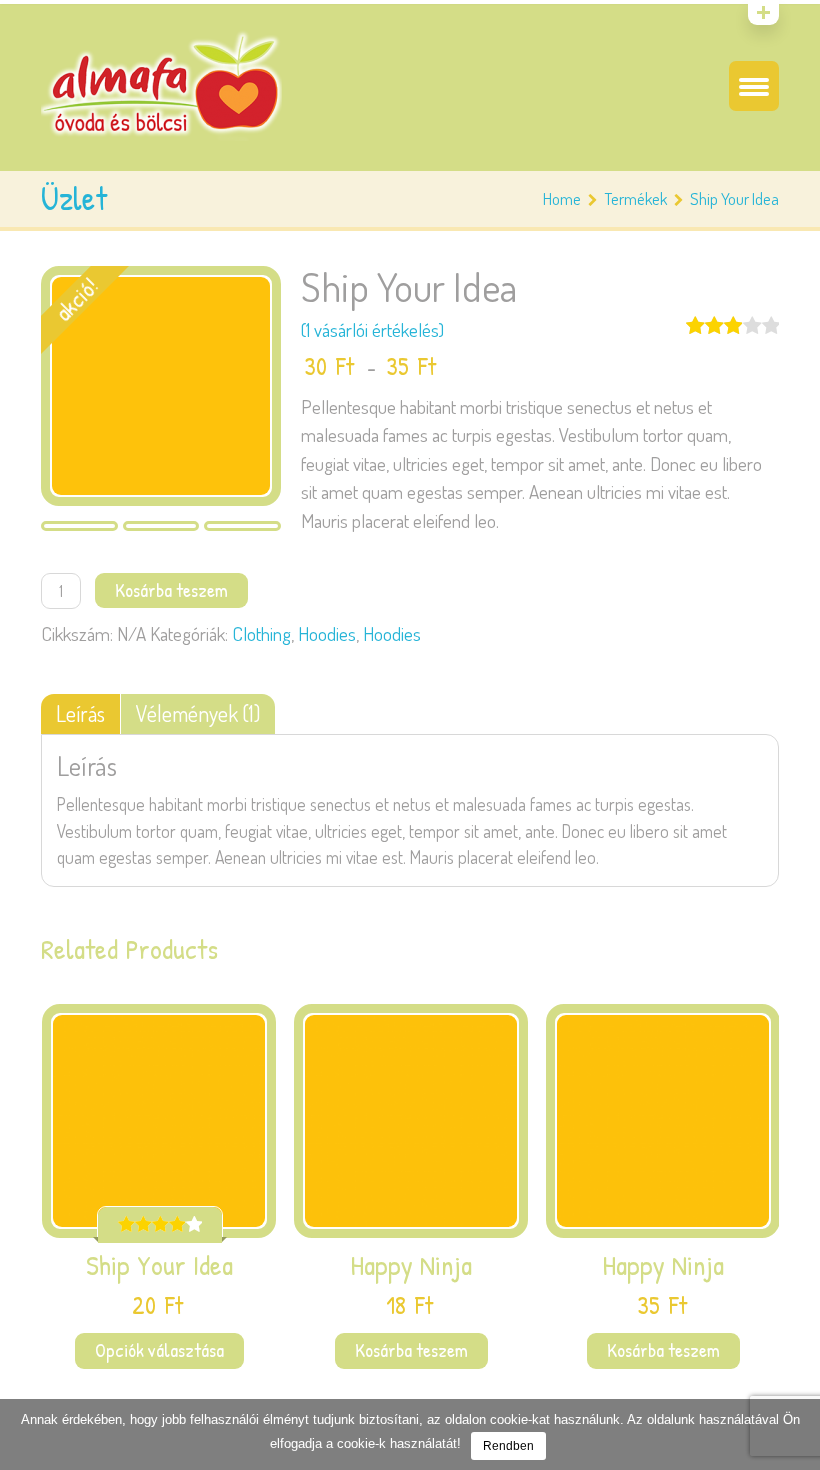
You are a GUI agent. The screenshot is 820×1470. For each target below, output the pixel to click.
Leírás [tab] (80, 713)
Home (562, 198)
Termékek (635, 198)
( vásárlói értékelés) (372, 329)
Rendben (508, 1446)
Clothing (261, 633)
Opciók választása (159, 1350)
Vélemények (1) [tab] (198, 713)
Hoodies (327, 633)
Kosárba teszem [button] (411, 1350)
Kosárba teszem (171, 590)
